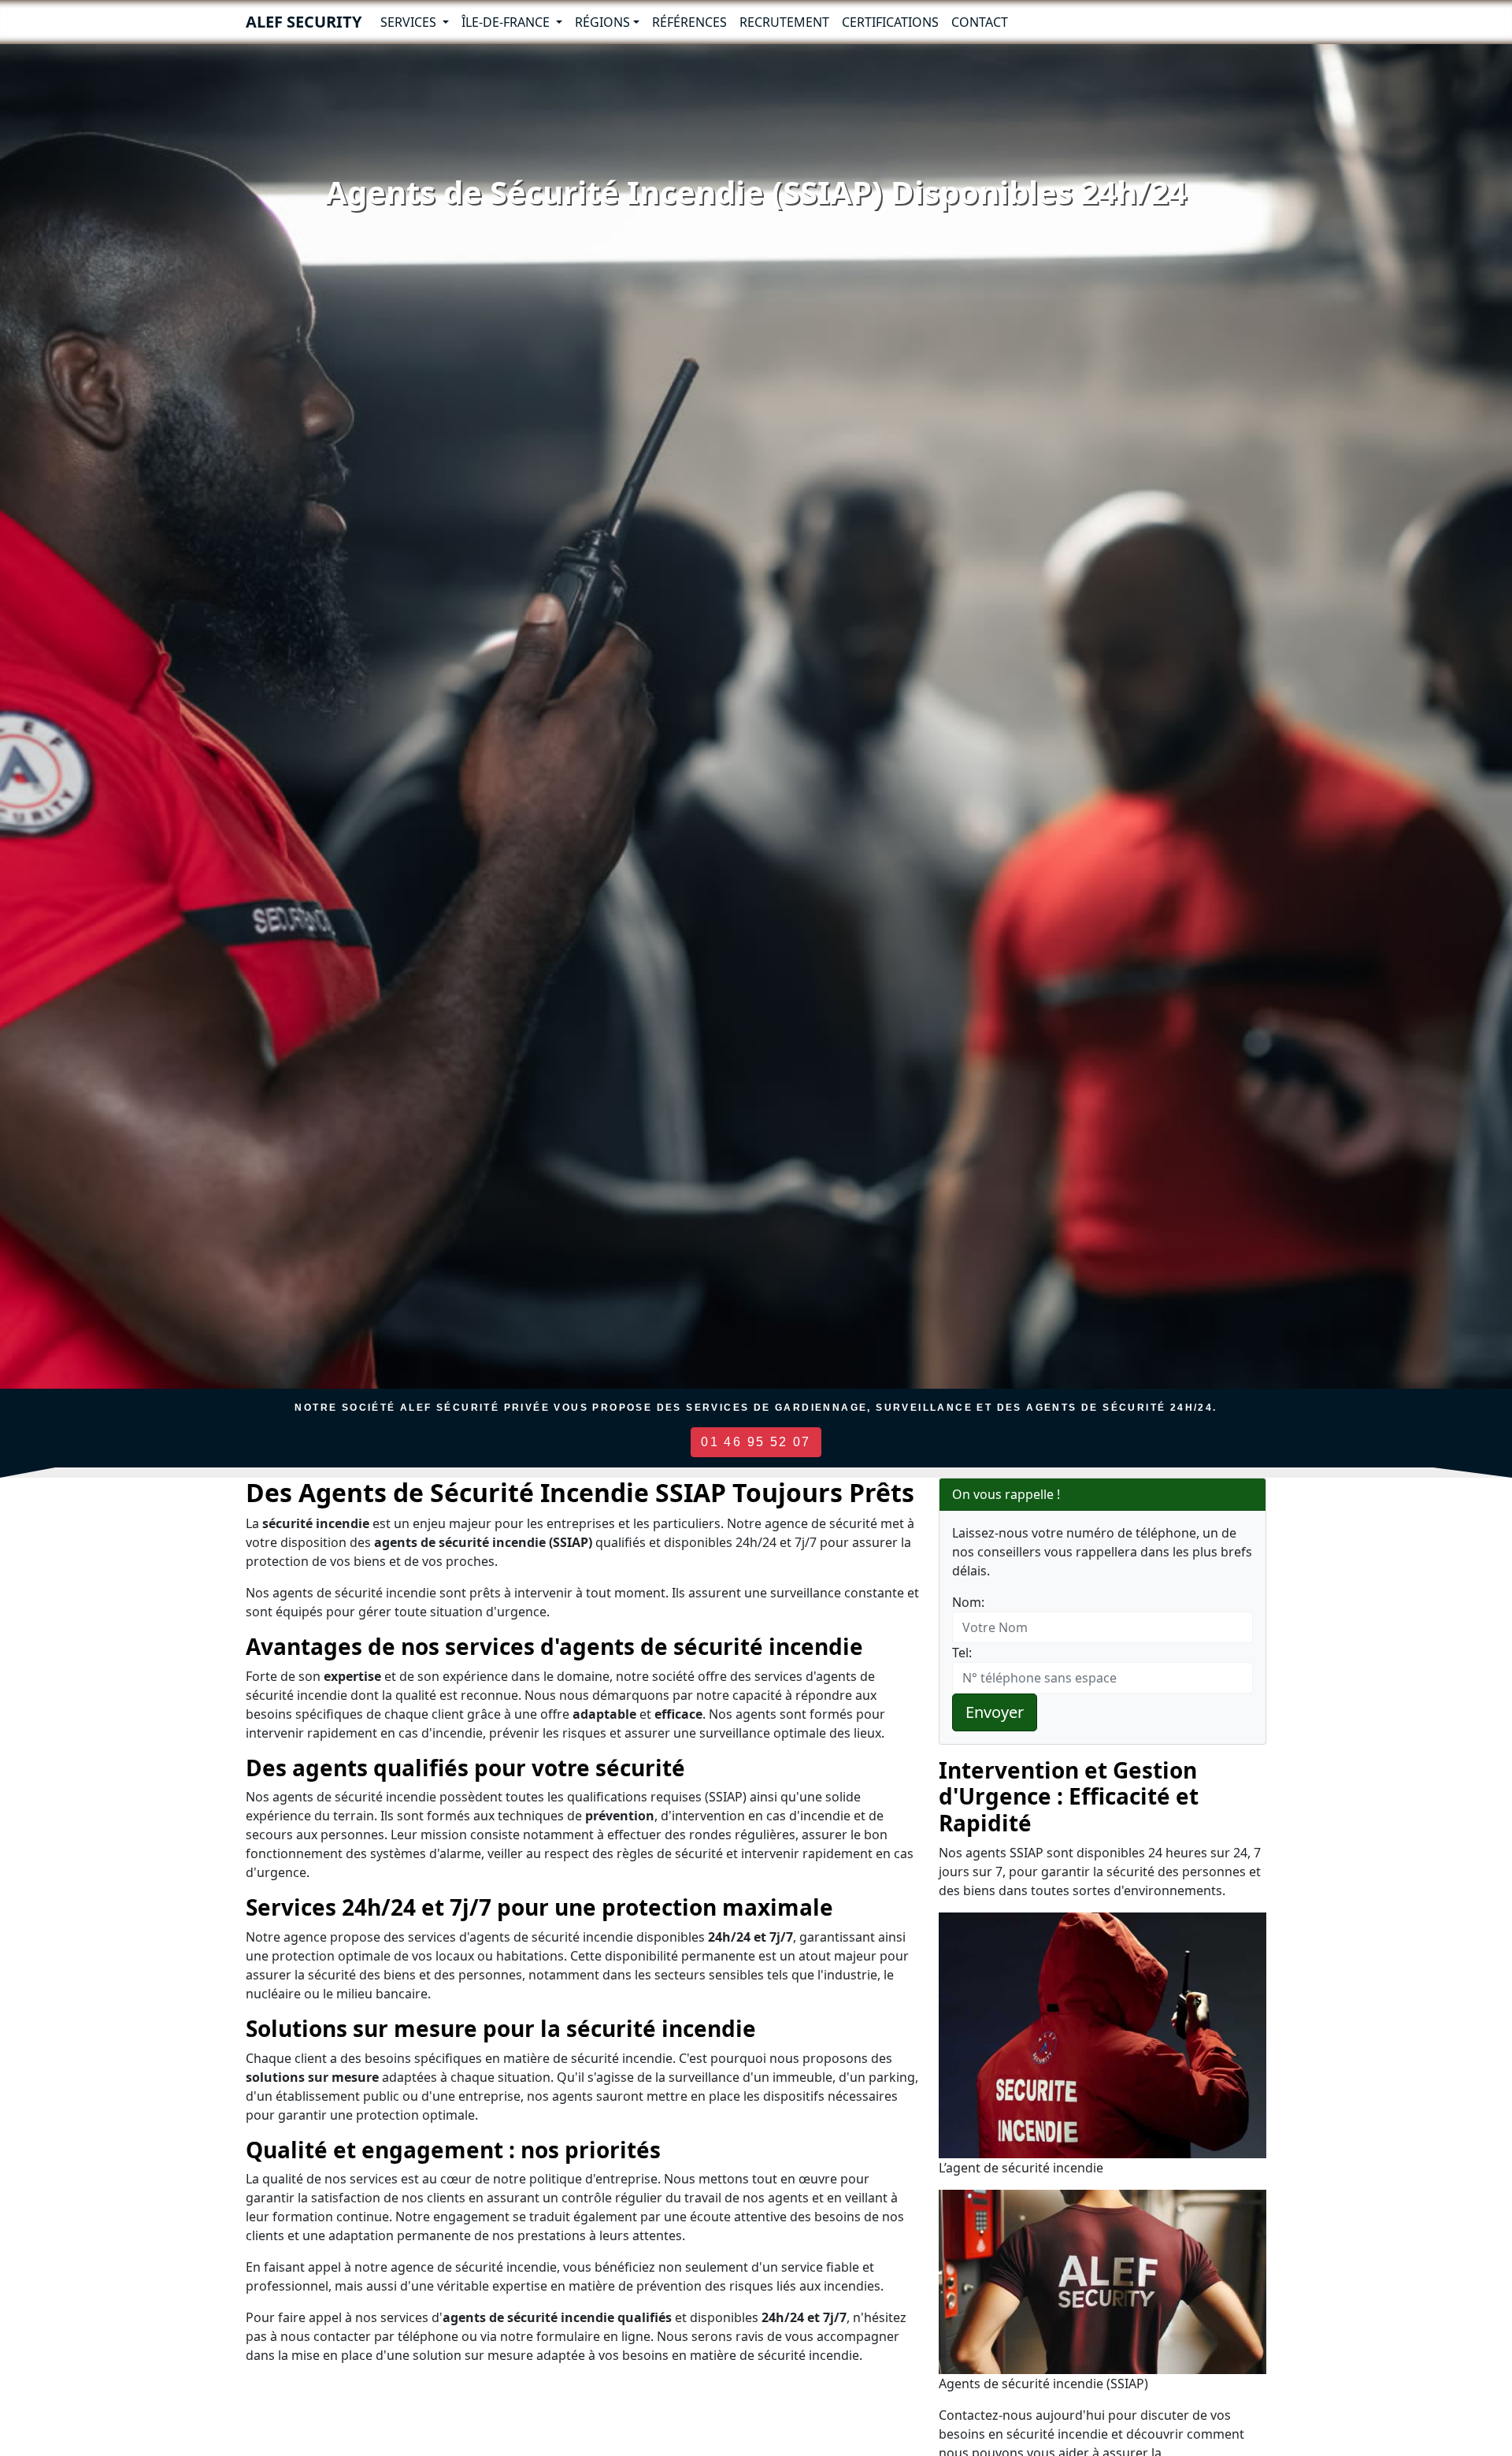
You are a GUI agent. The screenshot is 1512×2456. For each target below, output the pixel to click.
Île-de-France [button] (507, 22)
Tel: (962, 1653)
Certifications (890, 22)
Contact (980, 22)
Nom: (968, 1602)
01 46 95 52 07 (756, 1442)
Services (410, 22)
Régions (602, 22)
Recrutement (784, 22)
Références (689, 22)
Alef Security (304, 22)
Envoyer (995, 1712)
